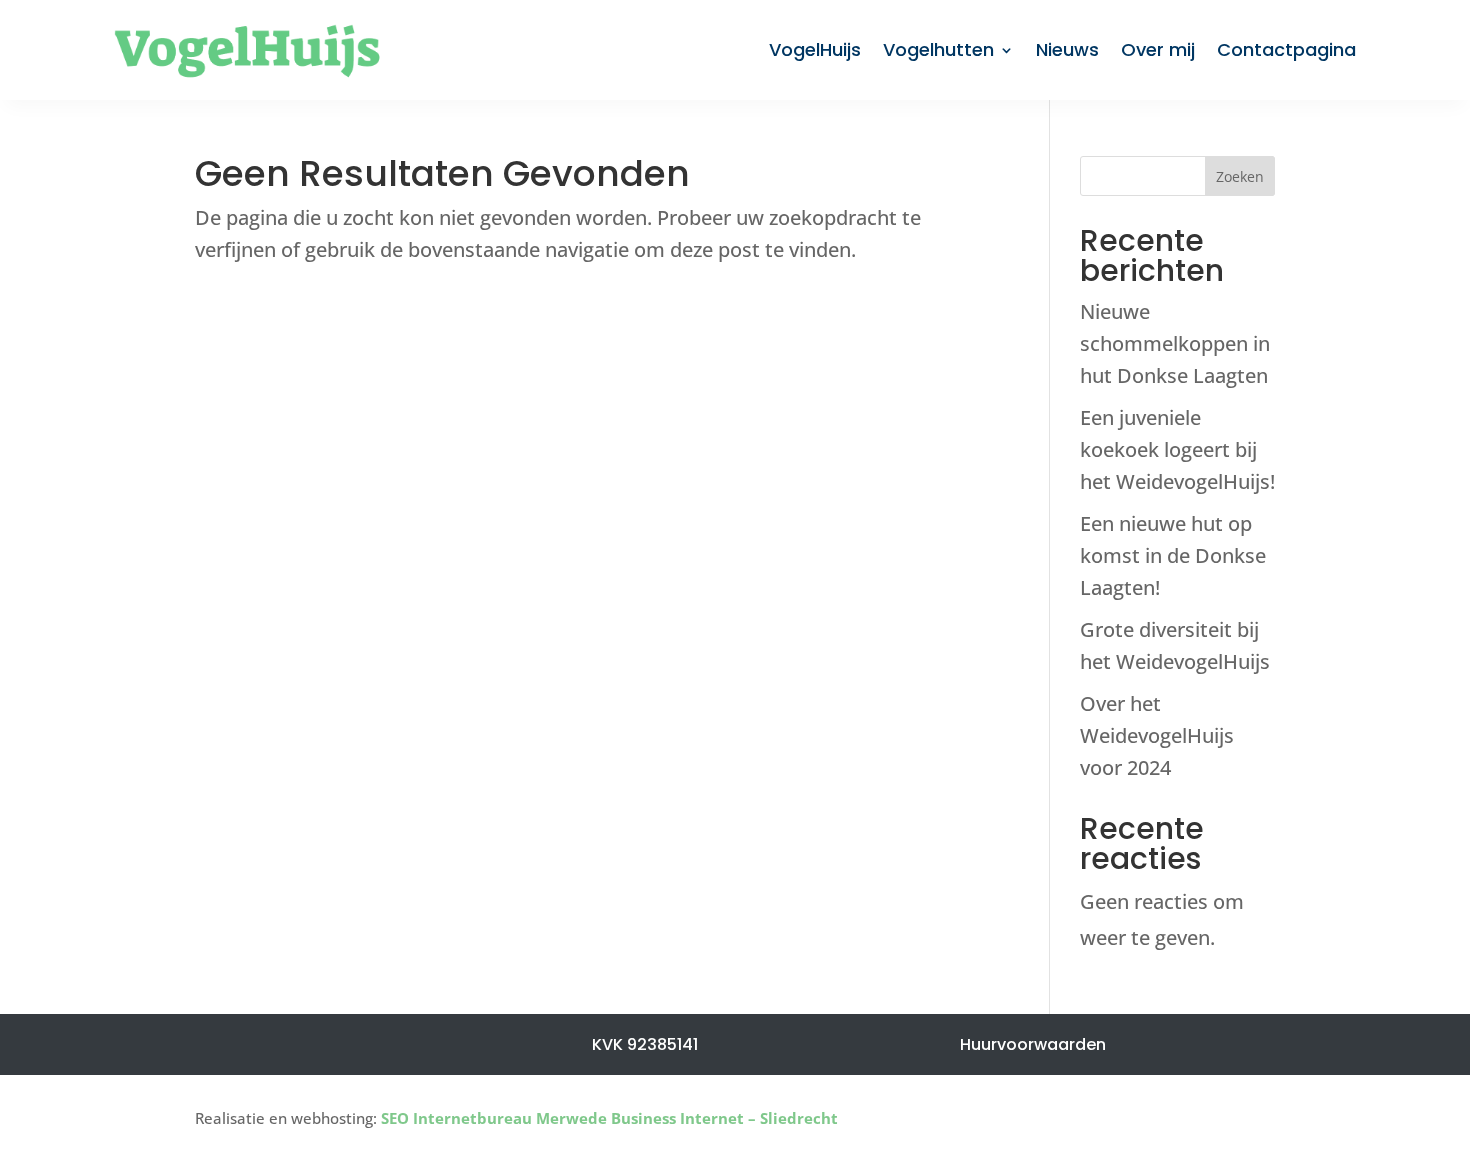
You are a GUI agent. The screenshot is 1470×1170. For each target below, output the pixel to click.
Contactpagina (1286, 49)
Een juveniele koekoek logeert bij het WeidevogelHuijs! (1177, 449)
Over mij (1158, 49)
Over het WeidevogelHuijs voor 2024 (1157, 735)
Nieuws (1067, 49)
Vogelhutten (938, 49)
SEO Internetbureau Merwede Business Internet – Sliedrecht (609, 1118)
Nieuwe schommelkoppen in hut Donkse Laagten (1175, 343)
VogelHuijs (815, 49)
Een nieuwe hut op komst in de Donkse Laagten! (1173, 555)
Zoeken (1240, 176)
